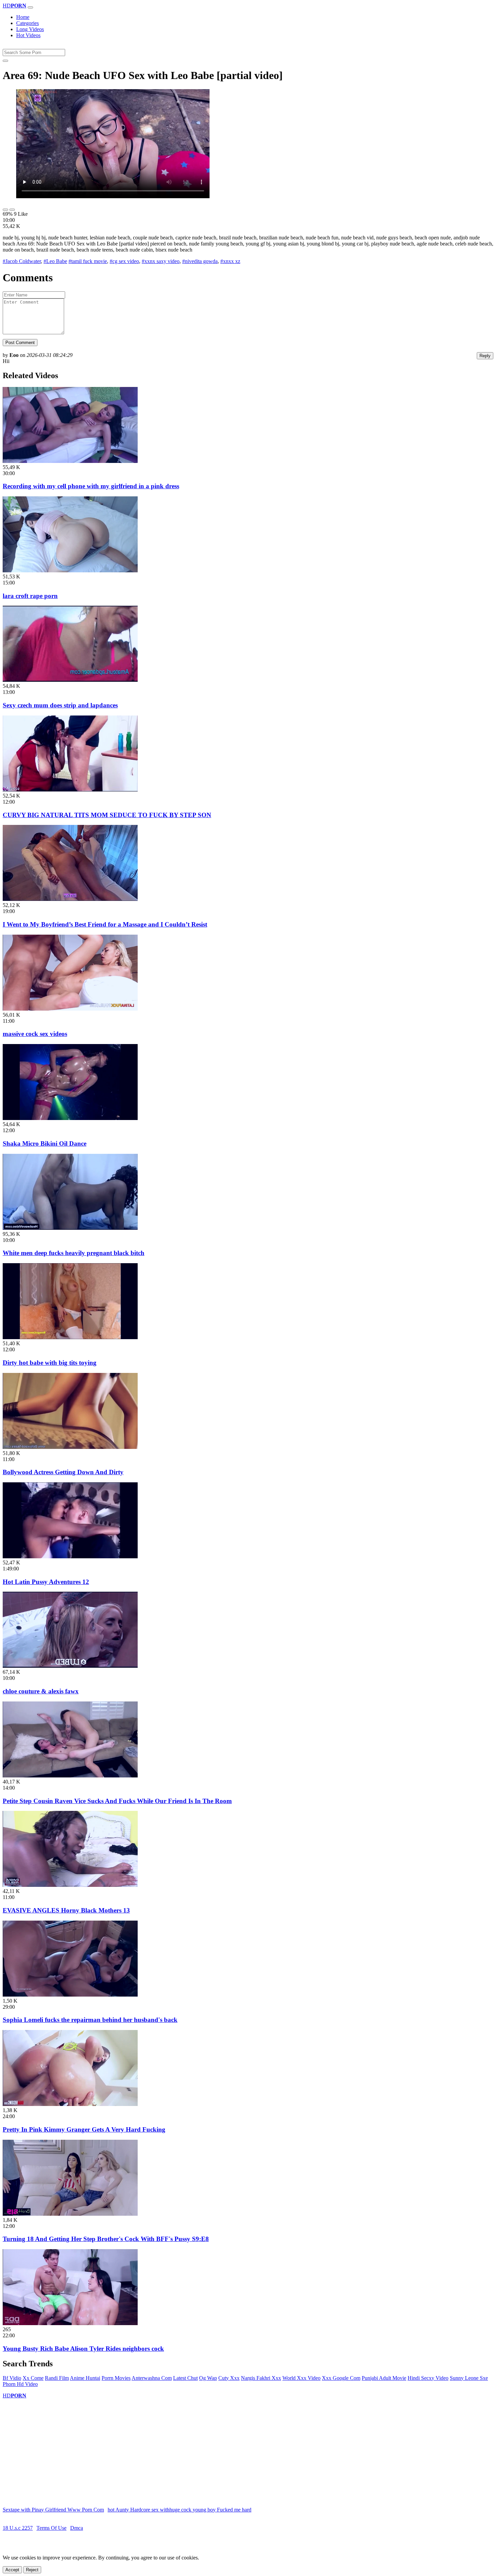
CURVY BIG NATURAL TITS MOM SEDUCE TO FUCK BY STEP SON (107, 815)
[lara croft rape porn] (70, 570)
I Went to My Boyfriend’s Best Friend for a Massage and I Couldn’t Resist (105, 924)
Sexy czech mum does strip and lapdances (60, 705)
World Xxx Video (301, 2378)
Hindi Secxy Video (428, 2378)
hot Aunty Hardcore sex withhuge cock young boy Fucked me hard (180, 2510)
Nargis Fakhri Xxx (261, 2378)
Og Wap (208, 2378)
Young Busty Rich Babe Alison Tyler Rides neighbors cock (83, 2349)
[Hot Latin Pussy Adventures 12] (70, 1556)
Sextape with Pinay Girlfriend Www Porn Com (53, 2510)
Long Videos (30, 29)
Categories (27, 23)
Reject (32, 2570)
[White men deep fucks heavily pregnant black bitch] (70, 1228)
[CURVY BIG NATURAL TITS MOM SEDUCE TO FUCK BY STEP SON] (70, 790)
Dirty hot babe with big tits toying (50, 1363)
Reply (485, 356)
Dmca (77, 2528)
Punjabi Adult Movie (384, 2378)
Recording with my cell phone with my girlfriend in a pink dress (91, 486)
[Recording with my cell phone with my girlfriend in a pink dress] (70, 461)
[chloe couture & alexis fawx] (70, 1666)
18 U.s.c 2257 (18, 2528)
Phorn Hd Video (20, 2384)
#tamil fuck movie (88, 261)
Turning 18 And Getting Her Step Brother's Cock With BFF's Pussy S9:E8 (106, 2239)
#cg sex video (124, 261)
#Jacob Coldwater (22, 261)
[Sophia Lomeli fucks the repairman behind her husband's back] (70, 1995)
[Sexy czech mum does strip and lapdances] (70, 680)
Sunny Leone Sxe (469, 2378)
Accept (12, 2570)
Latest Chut (185, 2378)
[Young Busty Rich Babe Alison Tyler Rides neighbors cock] (70, 2323)
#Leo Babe (55, 261)
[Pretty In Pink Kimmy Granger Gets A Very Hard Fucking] (70, 2104)
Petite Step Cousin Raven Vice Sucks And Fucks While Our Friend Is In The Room (117, 1801)
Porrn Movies (116, 2378)
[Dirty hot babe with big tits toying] (70, 1337)
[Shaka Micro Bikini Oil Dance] (70, 1118)
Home (23, 17)
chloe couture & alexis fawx (41, 1691)
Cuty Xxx (229, 2378)
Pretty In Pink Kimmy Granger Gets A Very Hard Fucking (84, 2129)
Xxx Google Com (341, 2378)
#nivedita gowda (200, 261)
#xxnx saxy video (161, 261)
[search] (5, 61)
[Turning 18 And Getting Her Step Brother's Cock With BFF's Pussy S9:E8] (70, 2214)
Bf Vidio (12, 2378)
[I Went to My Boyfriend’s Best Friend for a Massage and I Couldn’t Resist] (70, 899)
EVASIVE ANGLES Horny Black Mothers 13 (66, 1910)
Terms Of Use (51, 2528)
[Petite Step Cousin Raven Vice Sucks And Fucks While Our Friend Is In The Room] (70, 1776)
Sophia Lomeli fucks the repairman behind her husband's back (90, 2020)
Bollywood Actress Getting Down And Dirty (63, 1472)
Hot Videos (28, 35)
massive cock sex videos (35, 1034)
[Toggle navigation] (30, 7)
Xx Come (33, 2378)
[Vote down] (12, 210)
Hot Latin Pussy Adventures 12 (46, 1582)
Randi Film (57, 2378)
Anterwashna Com (152, 2378)
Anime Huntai (85, 2378)
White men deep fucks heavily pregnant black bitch (74, 1253)
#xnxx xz (230, 261)
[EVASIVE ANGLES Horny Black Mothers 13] (70, 1885)
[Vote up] (5, 210)
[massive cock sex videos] (70, 1009)
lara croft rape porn (30, 596)
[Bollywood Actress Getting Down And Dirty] (70, 1447)
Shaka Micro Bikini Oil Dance (45, 1143)
